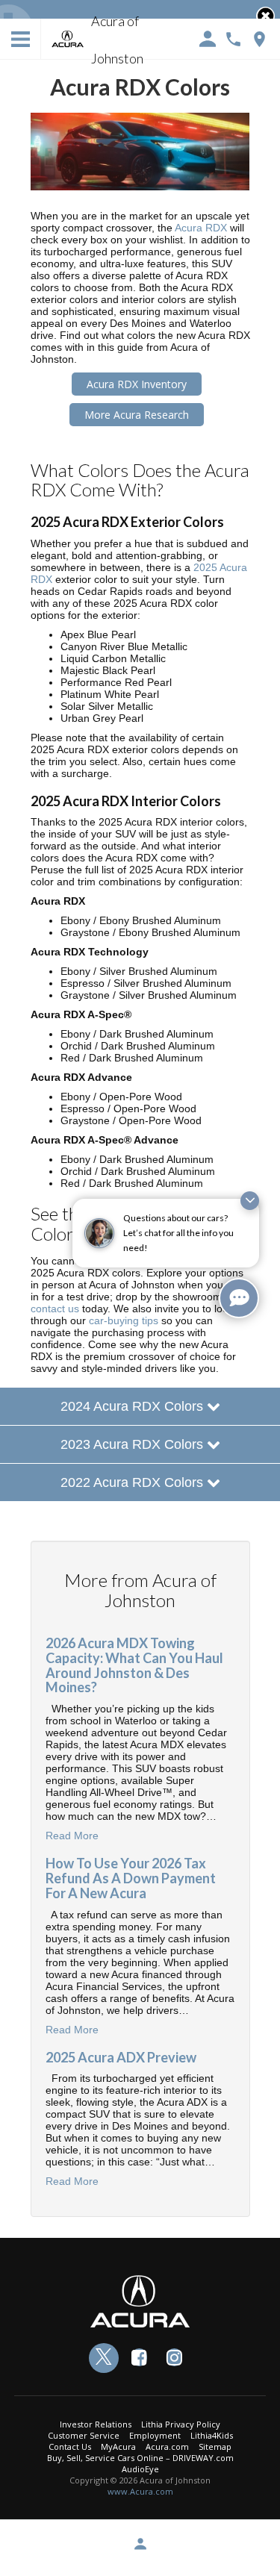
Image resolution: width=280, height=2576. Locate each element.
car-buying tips (124, 1320)
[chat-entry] (239, 1298)
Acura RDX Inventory (137, 384)
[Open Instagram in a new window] (174, 2357)
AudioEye (140, 2469)
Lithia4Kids (212, 2435)
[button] (265, 16)
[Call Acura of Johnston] (233, 39)
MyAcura (118, 2446)
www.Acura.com (140, 2491)
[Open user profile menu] (140, 2544)
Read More (72, 1836)
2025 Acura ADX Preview (121, 2057)
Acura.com (167, 2446)
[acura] (68, 40)
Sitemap (215, 2446)
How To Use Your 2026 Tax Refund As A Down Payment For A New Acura (131, 1878)
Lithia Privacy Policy (181, 2424)
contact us (55, 1309)
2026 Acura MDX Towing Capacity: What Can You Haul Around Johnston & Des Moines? (134, 1665)
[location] (259, 39)
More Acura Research (137, 415)
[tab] (140, 1406)
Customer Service (84, 2435)
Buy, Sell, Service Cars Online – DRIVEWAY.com (140, 2458)
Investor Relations (96, 2424)
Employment (155, 2435)
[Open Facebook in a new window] (139, 2357)
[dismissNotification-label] (250, 1201)
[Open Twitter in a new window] (104, 2358)
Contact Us (70, 2446)
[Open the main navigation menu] (21, 39)
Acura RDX (201, 228)
